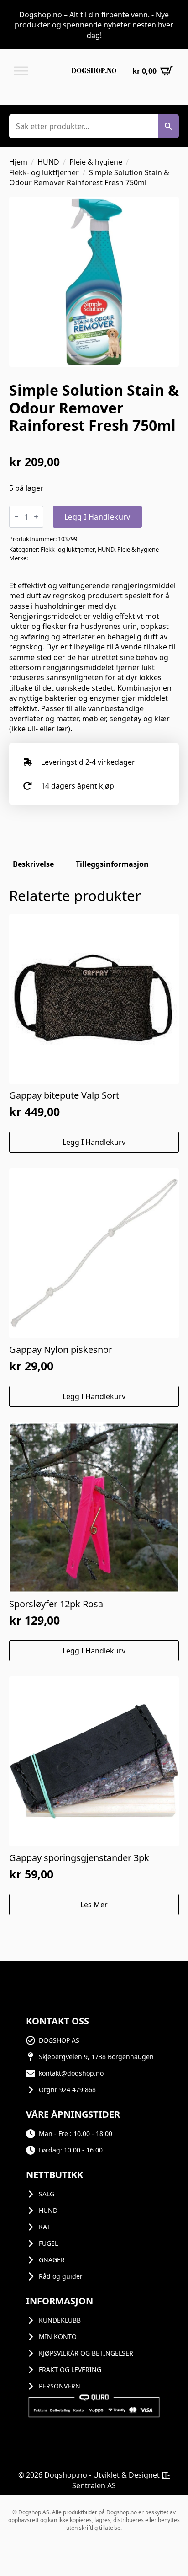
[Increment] (36, 517)
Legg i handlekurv (97, 517)
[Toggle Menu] (21, 71)
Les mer (94, 1905)
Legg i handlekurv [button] (94, 1142)
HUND (48, 162)
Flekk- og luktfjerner (44, 172)
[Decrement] (16, 517)
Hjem (18, 162)
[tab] (33, 864)
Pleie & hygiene (96, 162)
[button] (168, 126)
